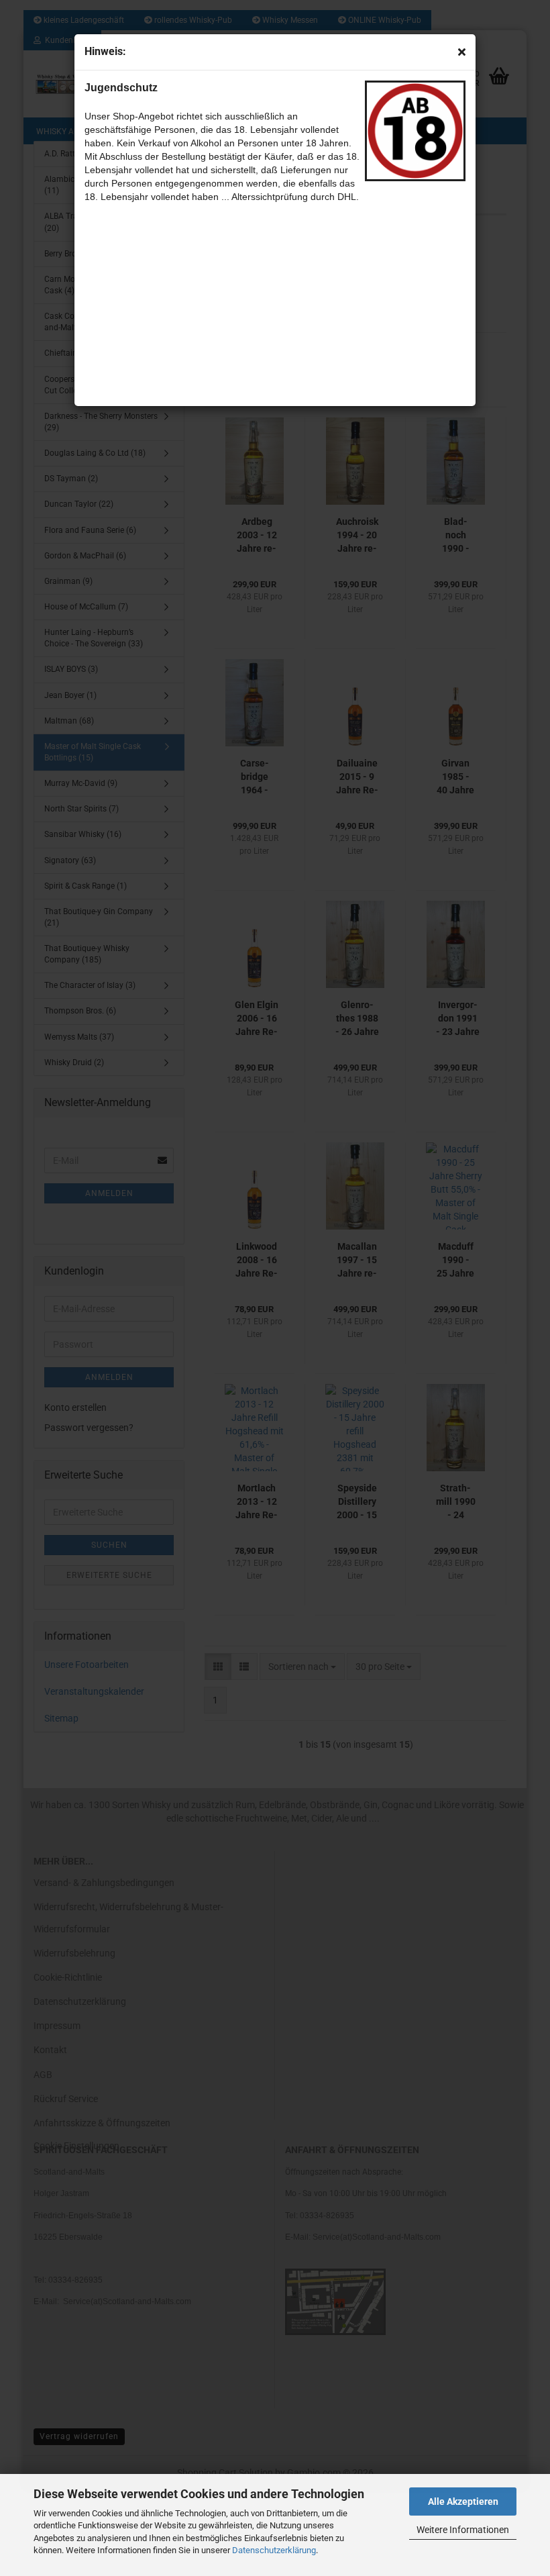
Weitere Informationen (463, 2530)
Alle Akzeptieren (463, 2501)
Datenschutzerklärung (274, 2550)
